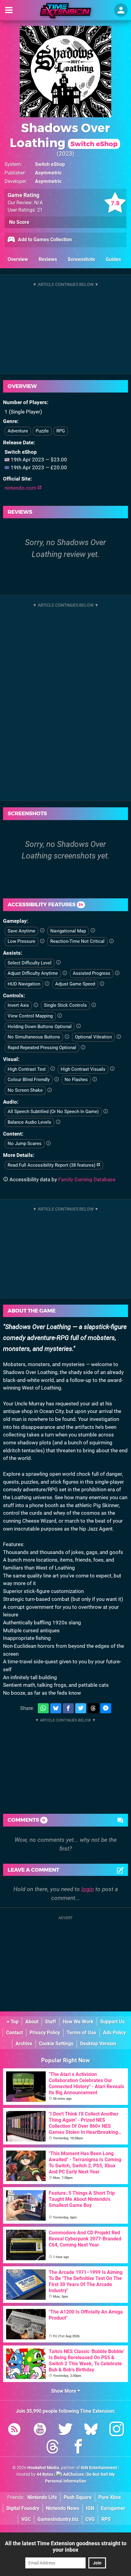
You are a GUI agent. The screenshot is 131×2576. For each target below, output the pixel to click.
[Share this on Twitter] (81, 1708)
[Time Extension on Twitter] (65, 2430)
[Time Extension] (65, 11)
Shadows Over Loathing (64, 135)
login (88, 1889)
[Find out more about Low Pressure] (42, 941)
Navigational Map (68, 931)
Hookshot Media (43, 2468)
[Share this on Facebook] (68, 1708)
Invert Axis (18, 1005)
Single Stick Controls (65, 1005)
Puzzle (42, 431)
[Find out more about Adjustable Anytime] (65, 973)
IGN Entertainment (99, 2468)
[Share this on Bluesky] (56, 1708)
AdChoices (73, 2474)
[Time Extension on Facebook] (78, 2448)
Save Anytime (21, 931)
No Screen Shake (25, 1090)
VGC (26, 2519)
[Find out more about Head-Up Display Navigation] (47, 984)
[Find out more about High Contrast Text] (53, 1069)
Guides (113, 259)
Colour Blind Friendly (29, 1080)
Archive (24, 2044)
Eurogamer (113, 2508)
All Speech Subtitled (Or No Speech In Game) (53, 1112)
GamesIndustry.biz (58, 2519)
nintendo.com (21, 488)
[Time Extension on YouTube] (40, 2430)
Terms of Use (81, 2033)
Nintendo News (63, 2508)
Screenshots (81, 259)
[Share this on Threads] (93, 1708)
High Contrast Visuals (83, 1069)
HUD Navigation (24, 984)
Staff (51, 2022)
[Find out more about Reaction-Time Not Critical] (111, 941)
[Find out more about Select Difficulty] (58, 963)
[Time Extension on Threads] (53, 2448)
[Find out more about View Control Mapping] (60, 1016)
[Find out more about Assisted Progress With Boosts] (117, 973)
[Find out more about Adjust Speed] (102, 984)
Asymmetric (48, 173)
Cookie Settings (56, 2044)
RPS (106, 2519)
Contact (14, 2033)
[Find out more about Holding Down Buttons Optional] (78, 1026)
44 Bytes (45, 2474)
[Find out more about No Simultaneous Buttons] (67, 1037)
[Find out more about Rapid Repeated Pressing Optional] (83, 1048)
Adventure (18, 431)
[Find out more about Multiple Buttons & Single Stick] (94, 1005)
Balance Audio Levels (29, 1122)
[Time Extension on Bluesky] (91, 2430)
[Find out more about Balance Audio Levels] (58, 1122)
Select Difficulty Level (30, 963)
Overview (18, 259)
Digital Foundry (23, 2508)
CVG (90, 2519)
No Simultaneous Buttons (34, 1037)
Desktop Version (98, 2044)
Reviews (48, 259)
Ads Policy (114, 2033)
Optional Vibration (93, 1037)
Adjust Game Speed (75, 984)
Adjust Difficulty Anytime (33, 973)
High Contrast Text (27, 1069)
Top (14, 2022)
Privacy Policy (45, 2033)
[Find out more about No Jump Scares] (48, 1144)
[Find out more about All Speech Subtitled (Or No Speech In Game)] (106, 1112)
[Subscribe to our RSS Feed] (14, 2430)
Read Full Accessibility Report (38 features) (52, 1165)
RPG (61, 431)
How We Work (78, 2022)
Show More (64, 2391)
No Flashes (76, 1080)
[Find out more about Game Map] (93, 931)
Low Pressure (21, 941)
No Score (19, 222)
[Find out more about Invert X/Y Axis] (36, 1005)
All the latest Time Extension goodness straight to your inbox (66, 2546)
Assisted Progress (92, 973)
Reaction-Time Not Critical (77, 941)
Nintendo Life (42, 2497)
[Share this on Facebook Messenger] (106, 1708)
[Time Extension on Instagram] (117, 2430)
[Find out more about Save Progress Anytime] (42, 931)
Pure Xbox (110, 2497)
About (32, 2022)
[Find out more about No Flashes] (95, 1080)
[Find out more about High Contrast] (112, 1069)
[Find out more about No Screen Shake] (50, 1090)
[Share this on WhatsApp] (43, 1708)
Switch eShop (50, 164)
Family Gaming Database (87, 1179)
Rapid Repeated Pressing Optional (42, 1048)
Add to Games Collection (44, 240)
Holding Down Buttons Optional (40, 1027)
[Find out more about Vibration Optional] (119, 1037)
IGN (90, 2508)
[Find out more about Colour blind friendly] (57, 1080)
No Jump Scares (25, 1144)
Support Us (112, 2022)
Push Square (78, 2497)
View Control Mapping (30, 1016)
